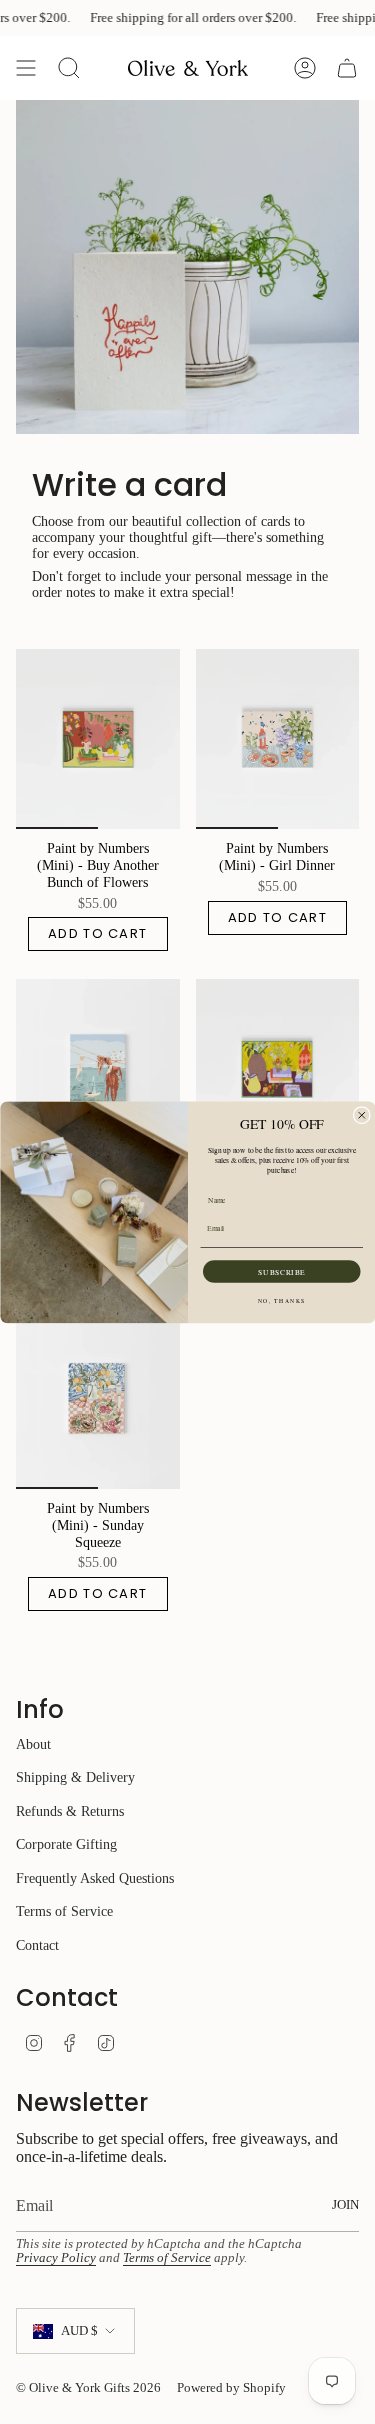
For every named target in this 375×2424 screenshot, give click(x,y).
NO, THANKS (281, 1301)
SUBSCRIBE (281, 1271)
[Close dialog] (361, 1114)
